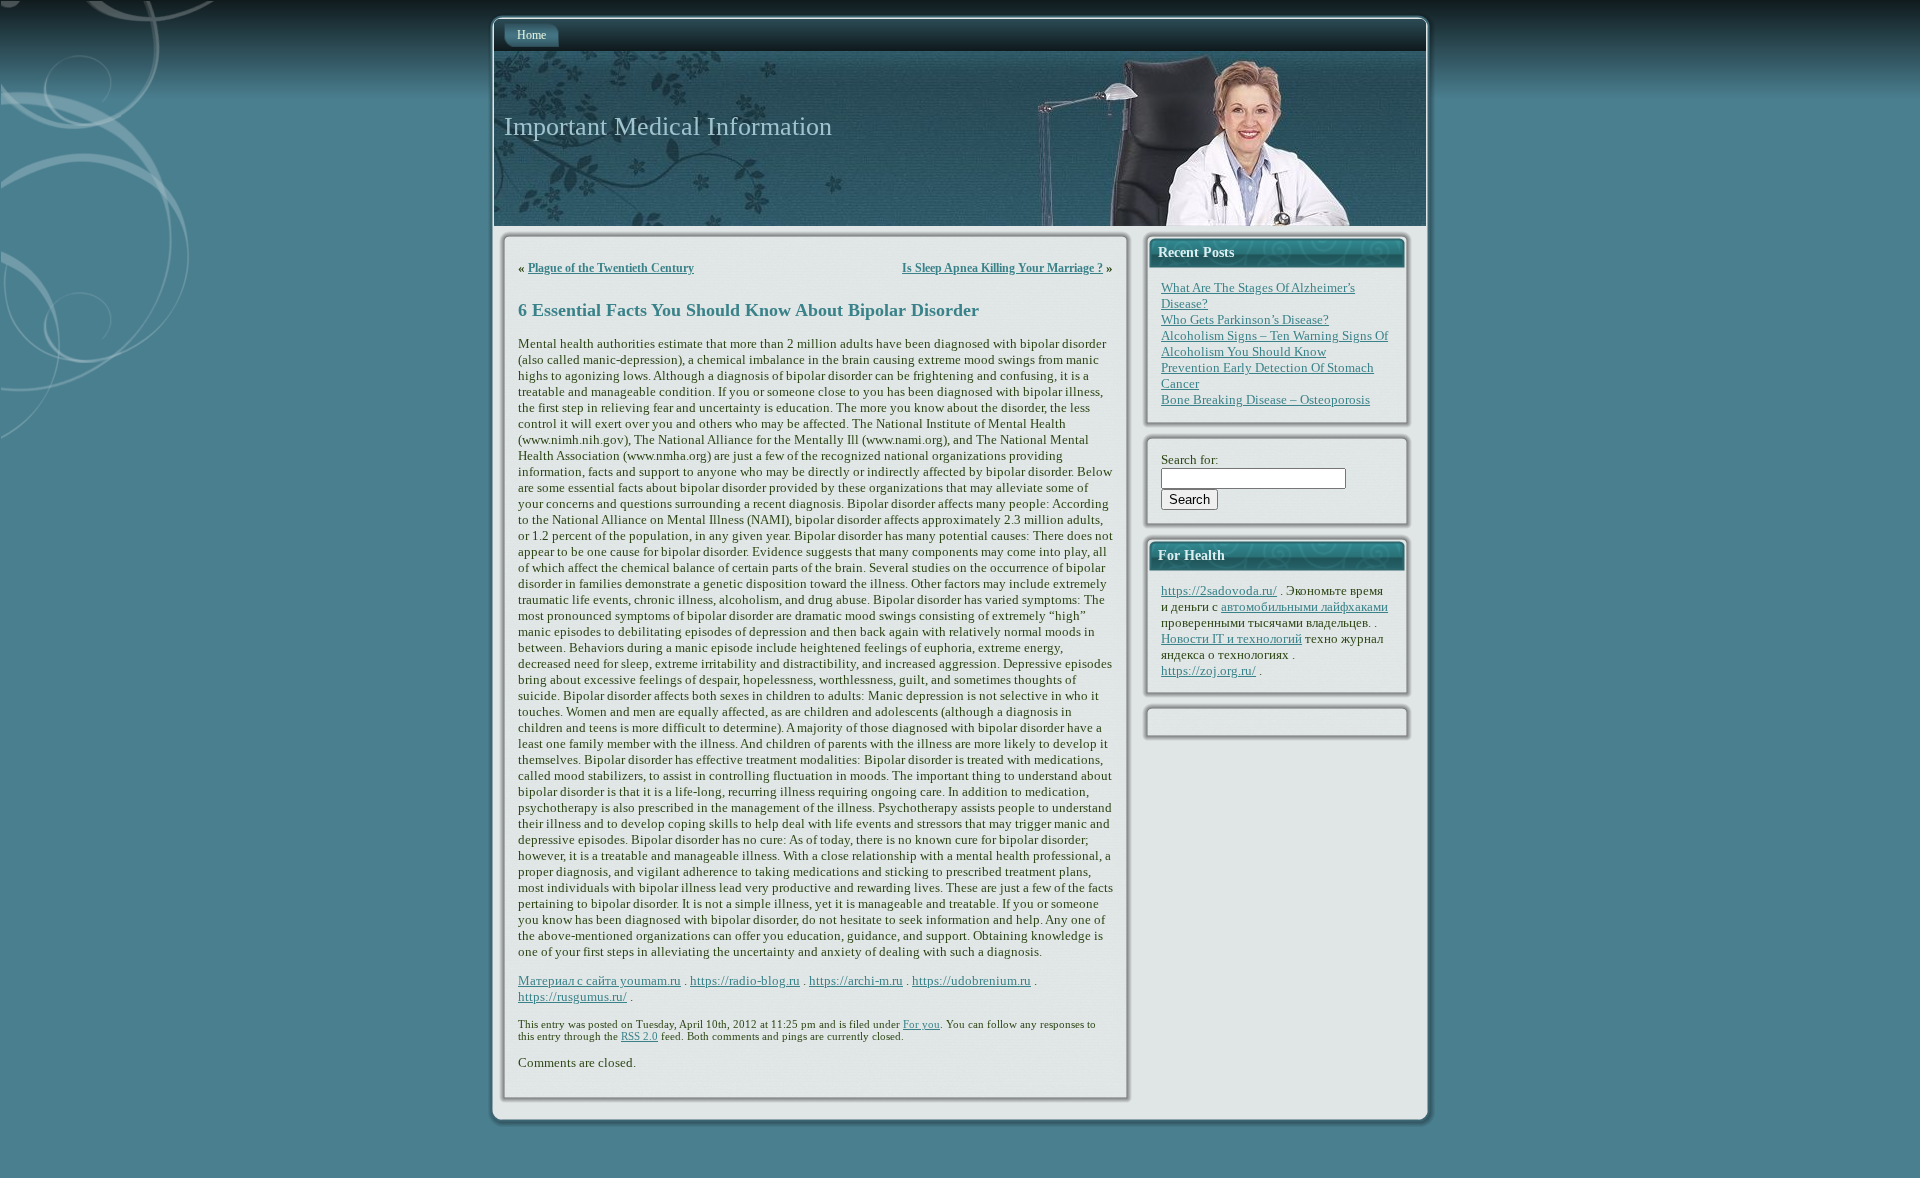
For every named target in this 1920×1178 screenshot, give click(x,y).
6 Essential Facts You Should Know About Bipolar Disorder (748, 310)
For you (921, 1024)
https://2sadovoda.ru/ (1219, 590)
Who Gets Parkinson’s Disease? (1245, 319)
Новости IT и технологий (1231, 638)
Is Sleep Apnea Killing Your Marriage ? (1002, 268)
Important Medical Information (668, 126)
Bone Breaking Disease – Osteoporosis (1265, 399)
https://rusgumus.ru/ (572, 996)
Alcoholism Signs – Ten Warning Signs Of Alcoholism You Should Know (1274, 343)
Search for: (1190, 459)
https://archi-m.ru (856, 980)
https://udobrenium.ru (971, 980)
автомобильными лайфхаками (1304, 606)
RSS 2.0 (639, 1036)
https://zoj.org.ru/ (1208, 670)
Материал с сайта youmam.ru (599, 980)
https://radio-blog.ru (745, 980)
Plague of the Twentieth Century (611, 268)
